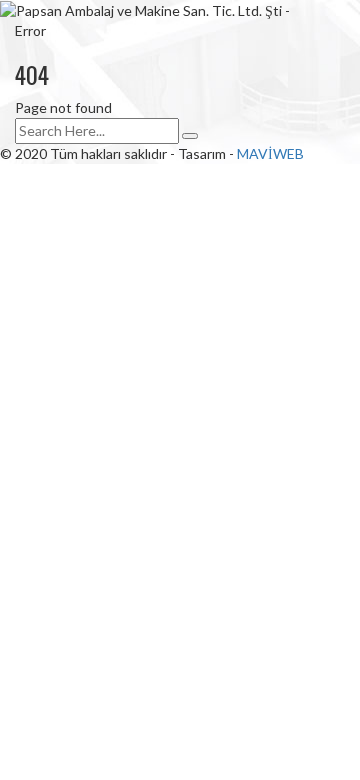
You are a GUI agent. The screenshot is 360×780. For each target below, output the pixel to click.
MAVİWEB (270, 153)
